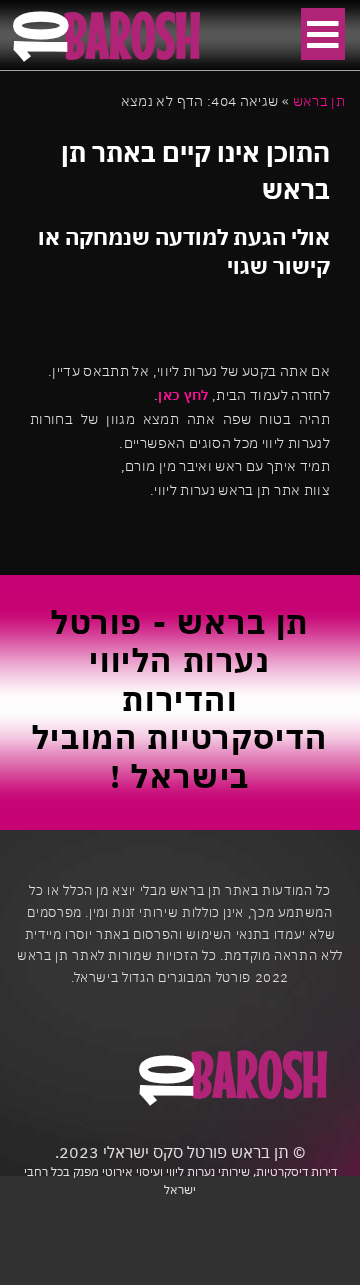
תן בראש (319, 101)
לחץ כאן (183, 395)
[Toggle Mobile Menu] (323, 34)
